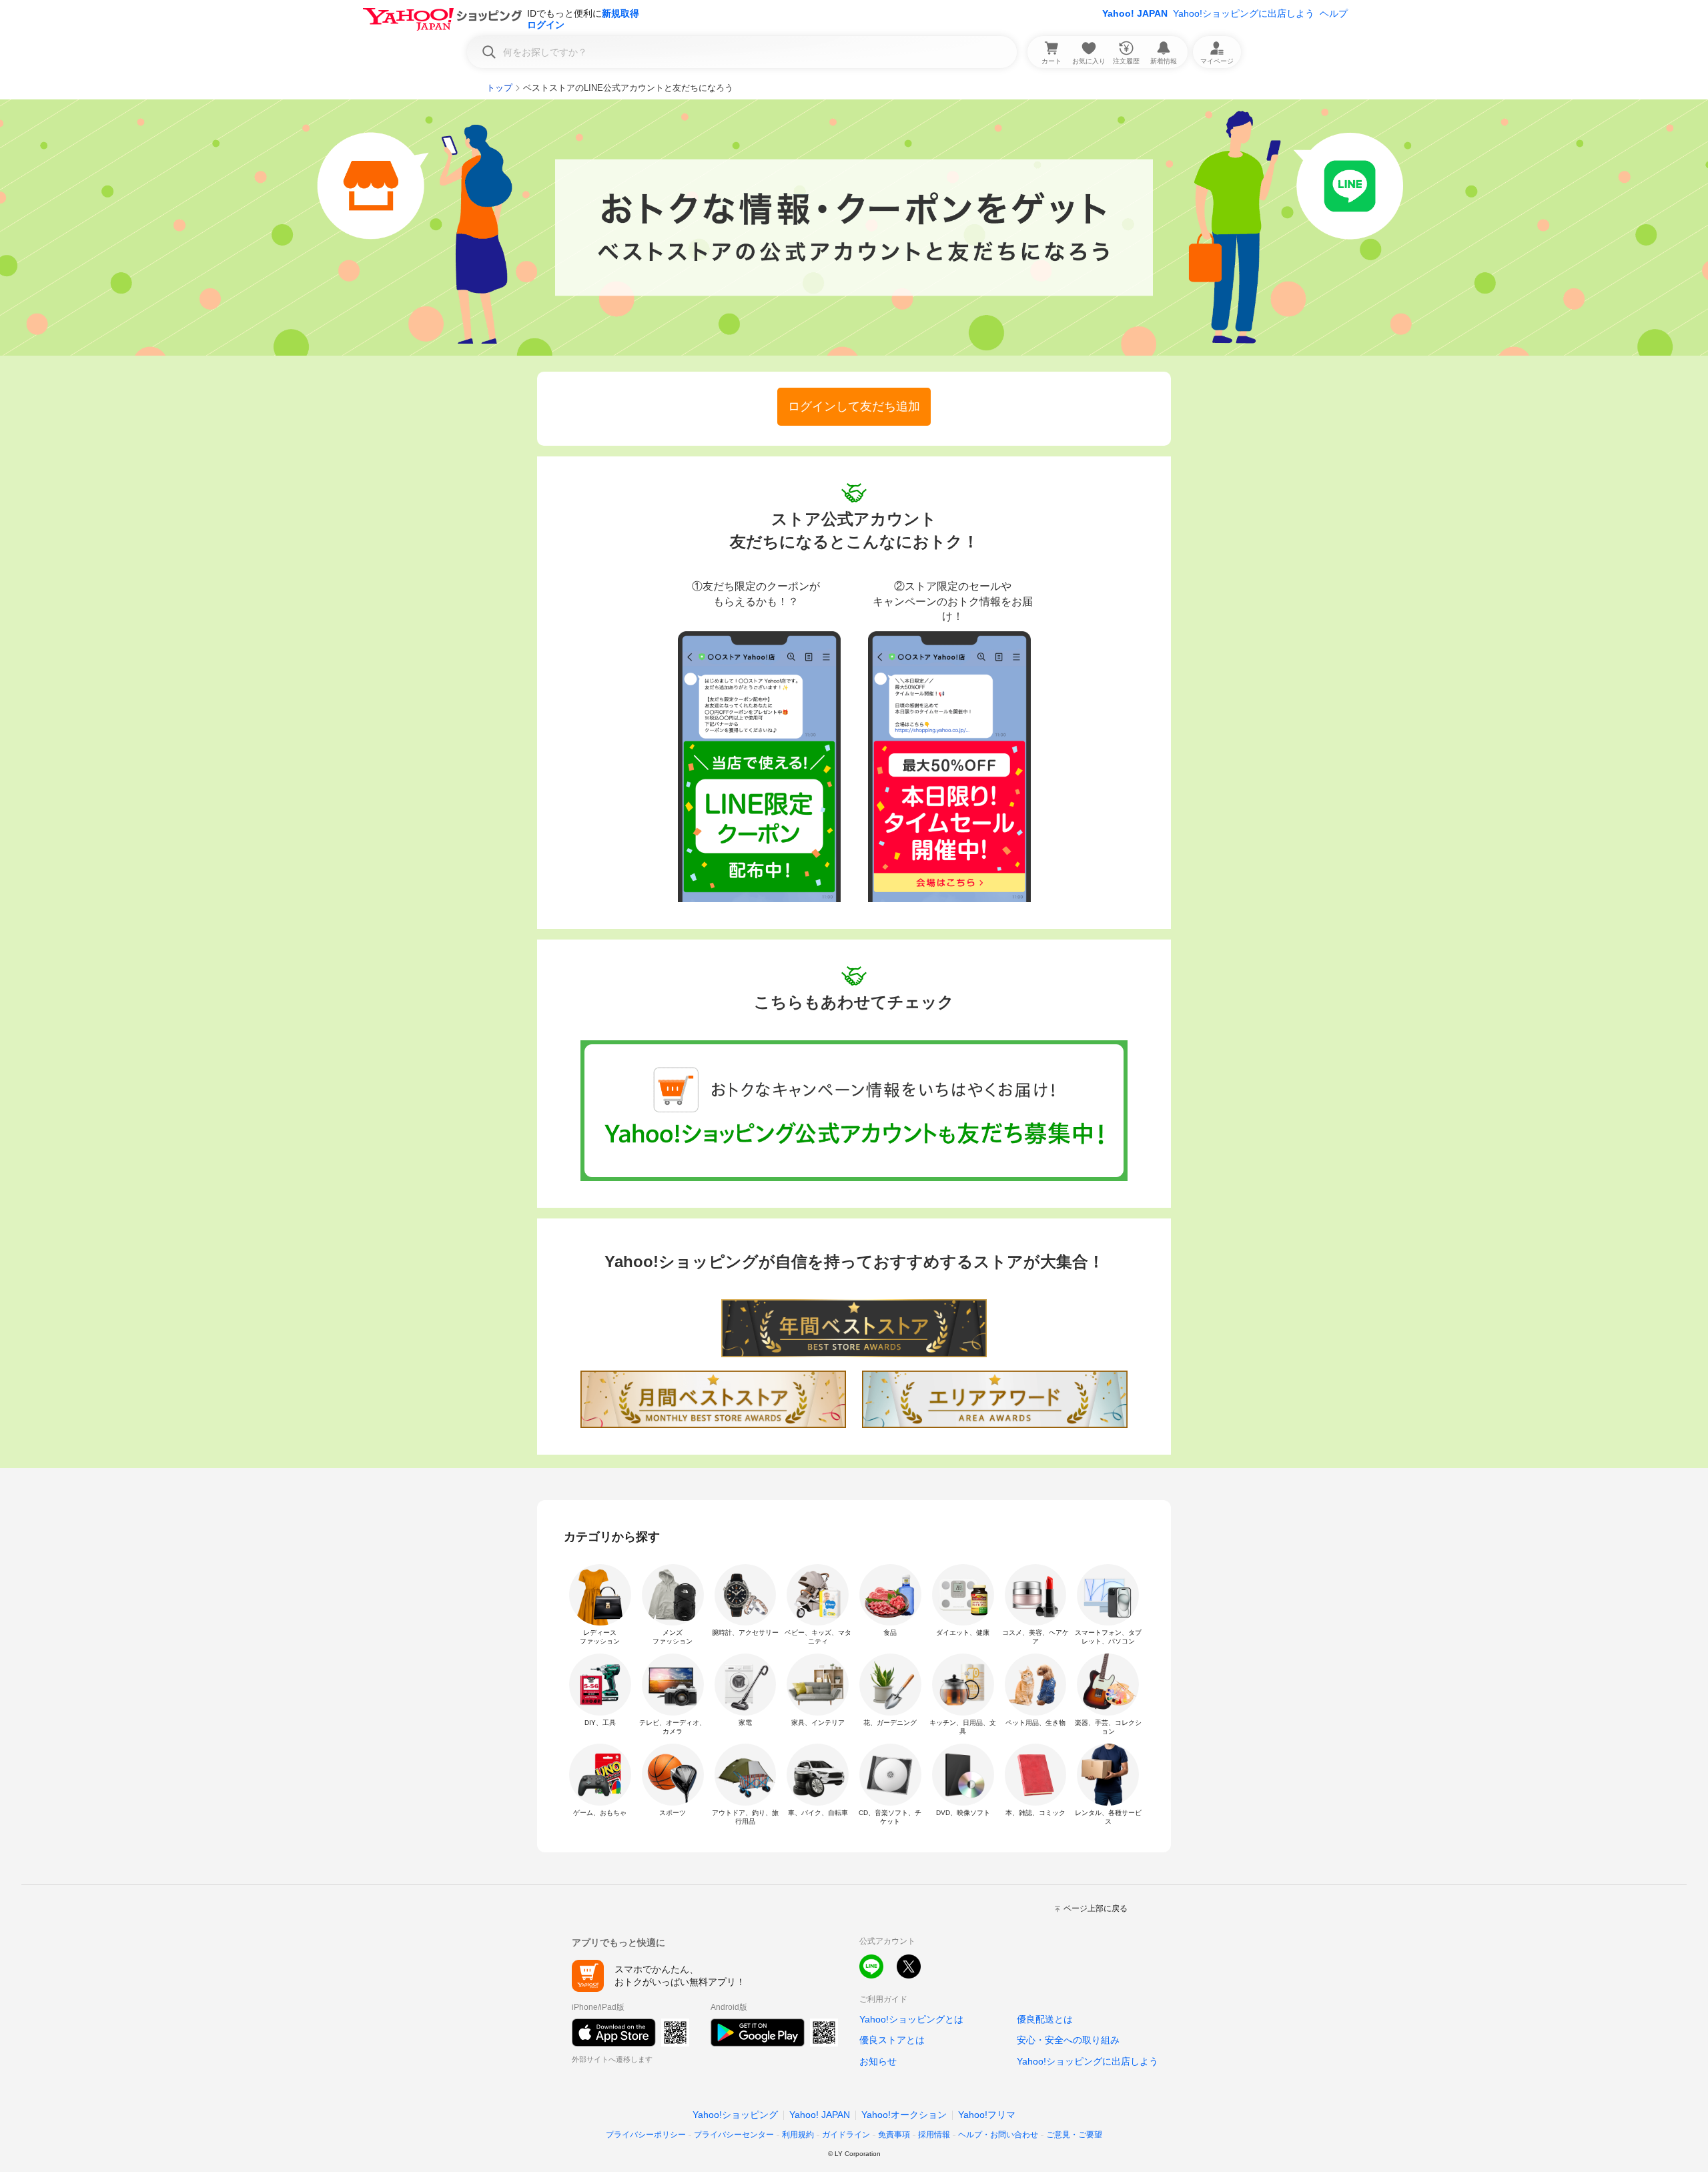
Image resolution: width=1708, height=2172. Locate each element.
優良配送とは (1045, 2019)
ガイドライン (846, 2135)
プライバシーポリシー (646, 2135)
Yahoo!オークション (904, 2115)
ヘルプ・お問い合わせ (998, 2135)
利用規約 (798, 2135)
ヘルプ (1334, 13)
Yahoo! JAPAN (1135, 13)
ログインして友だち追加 (854, 406)
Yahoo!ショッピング (735, 2115)
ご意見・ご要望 (1074, 2135)
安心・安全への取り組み (1068, 2040)
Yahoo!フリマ (987, 2115)
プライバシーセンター (734, 2135)
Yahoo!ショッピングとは (911, 2019)
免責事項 (894, 2135)
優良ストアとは (892, 2040)
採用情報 (934, 2135)
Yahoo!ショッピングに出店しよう (1244, 13)
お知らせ (878, 2061)
